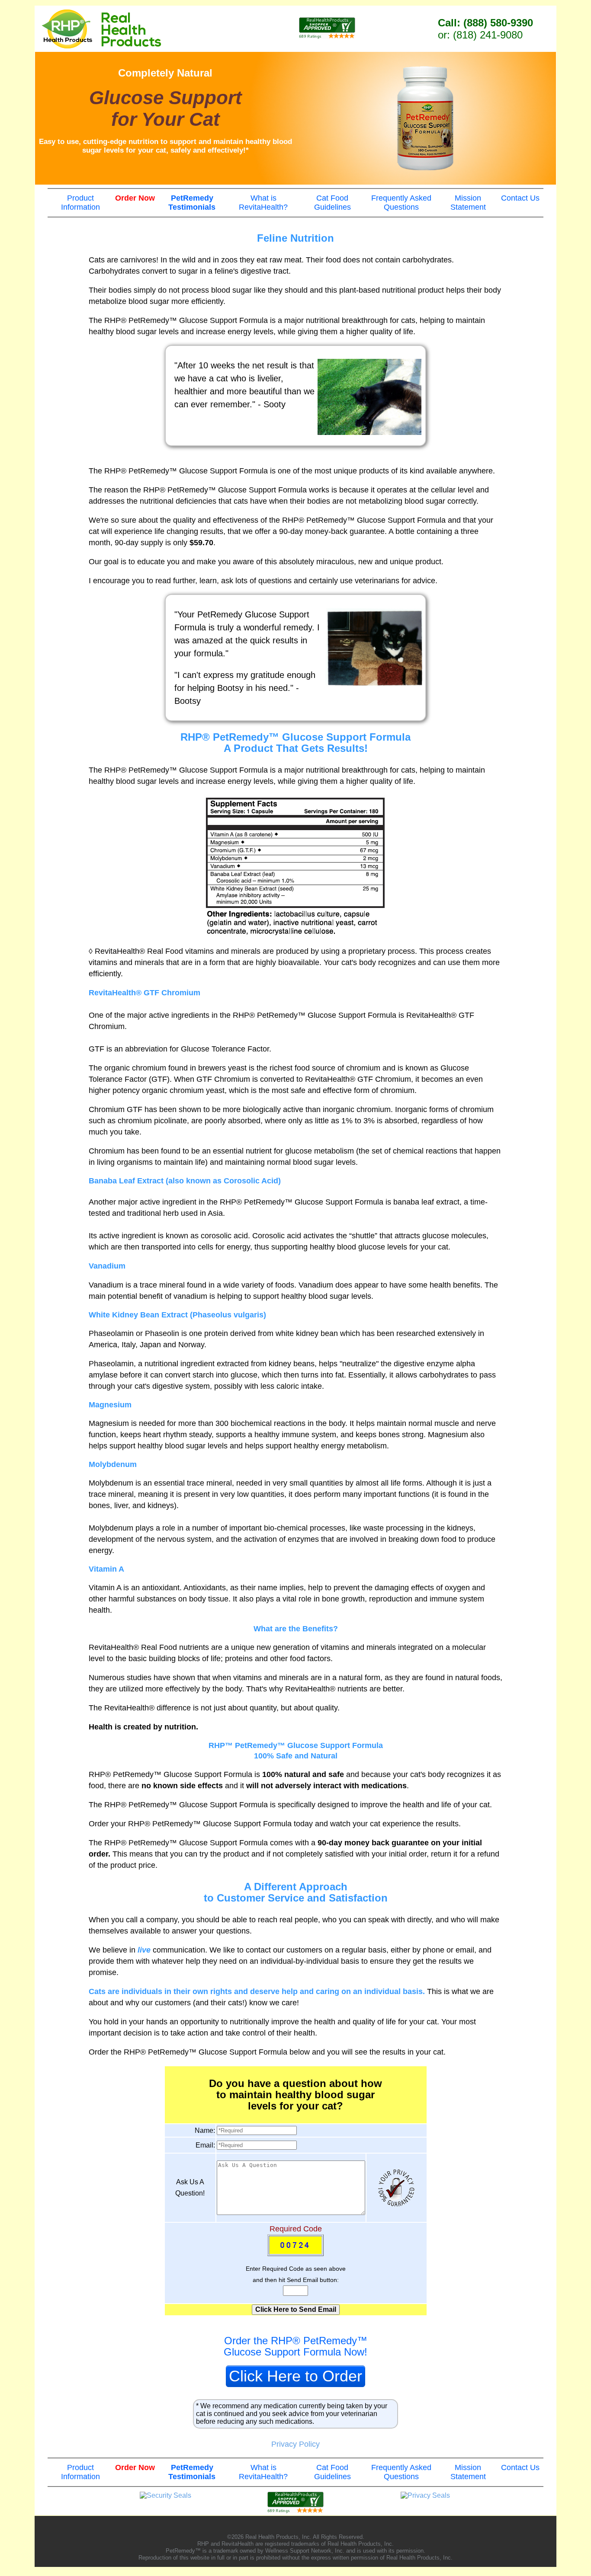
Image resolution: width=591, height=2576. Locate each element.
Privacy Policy (295, 2444)
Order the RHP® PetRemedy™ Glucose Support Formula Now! (295, 2346)
